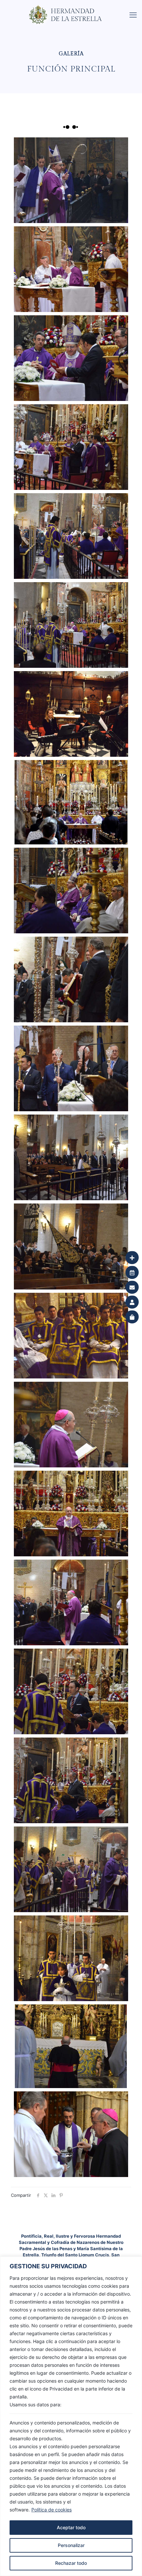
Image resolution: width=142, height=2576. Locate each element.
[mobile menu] (133, 15)
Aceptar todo (71, 2527)
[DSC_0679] (71, 1336)
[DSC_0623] (71, 2046)
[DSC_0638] (71, 1958)
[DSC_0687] (71, 1246)
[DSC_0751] (71, 625)
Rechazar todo (71, 2563)
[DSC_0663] (71, 1691)
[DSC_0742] (71, 802)
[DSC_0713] (71, 891)
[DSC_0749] (71, 714)
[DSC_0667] (71, 1602)
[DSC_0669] (71, 1514)
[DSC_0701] (71, 979)
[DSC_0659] (71, 1780)
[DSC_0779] (71, 269)
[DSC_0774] (71, 358)
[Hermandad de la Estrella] (73, 8)
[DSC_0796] (71, 180)
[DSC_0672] (71, 1425)
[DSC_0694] (71, 1157)
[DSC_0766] (71, 447)
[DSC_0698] (71, 1068)
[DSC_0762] (71, 536)
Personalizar (71, 2545)
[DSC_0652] (71, 1869)
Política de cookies (52, 2510)
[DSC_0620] (71, 2134)
